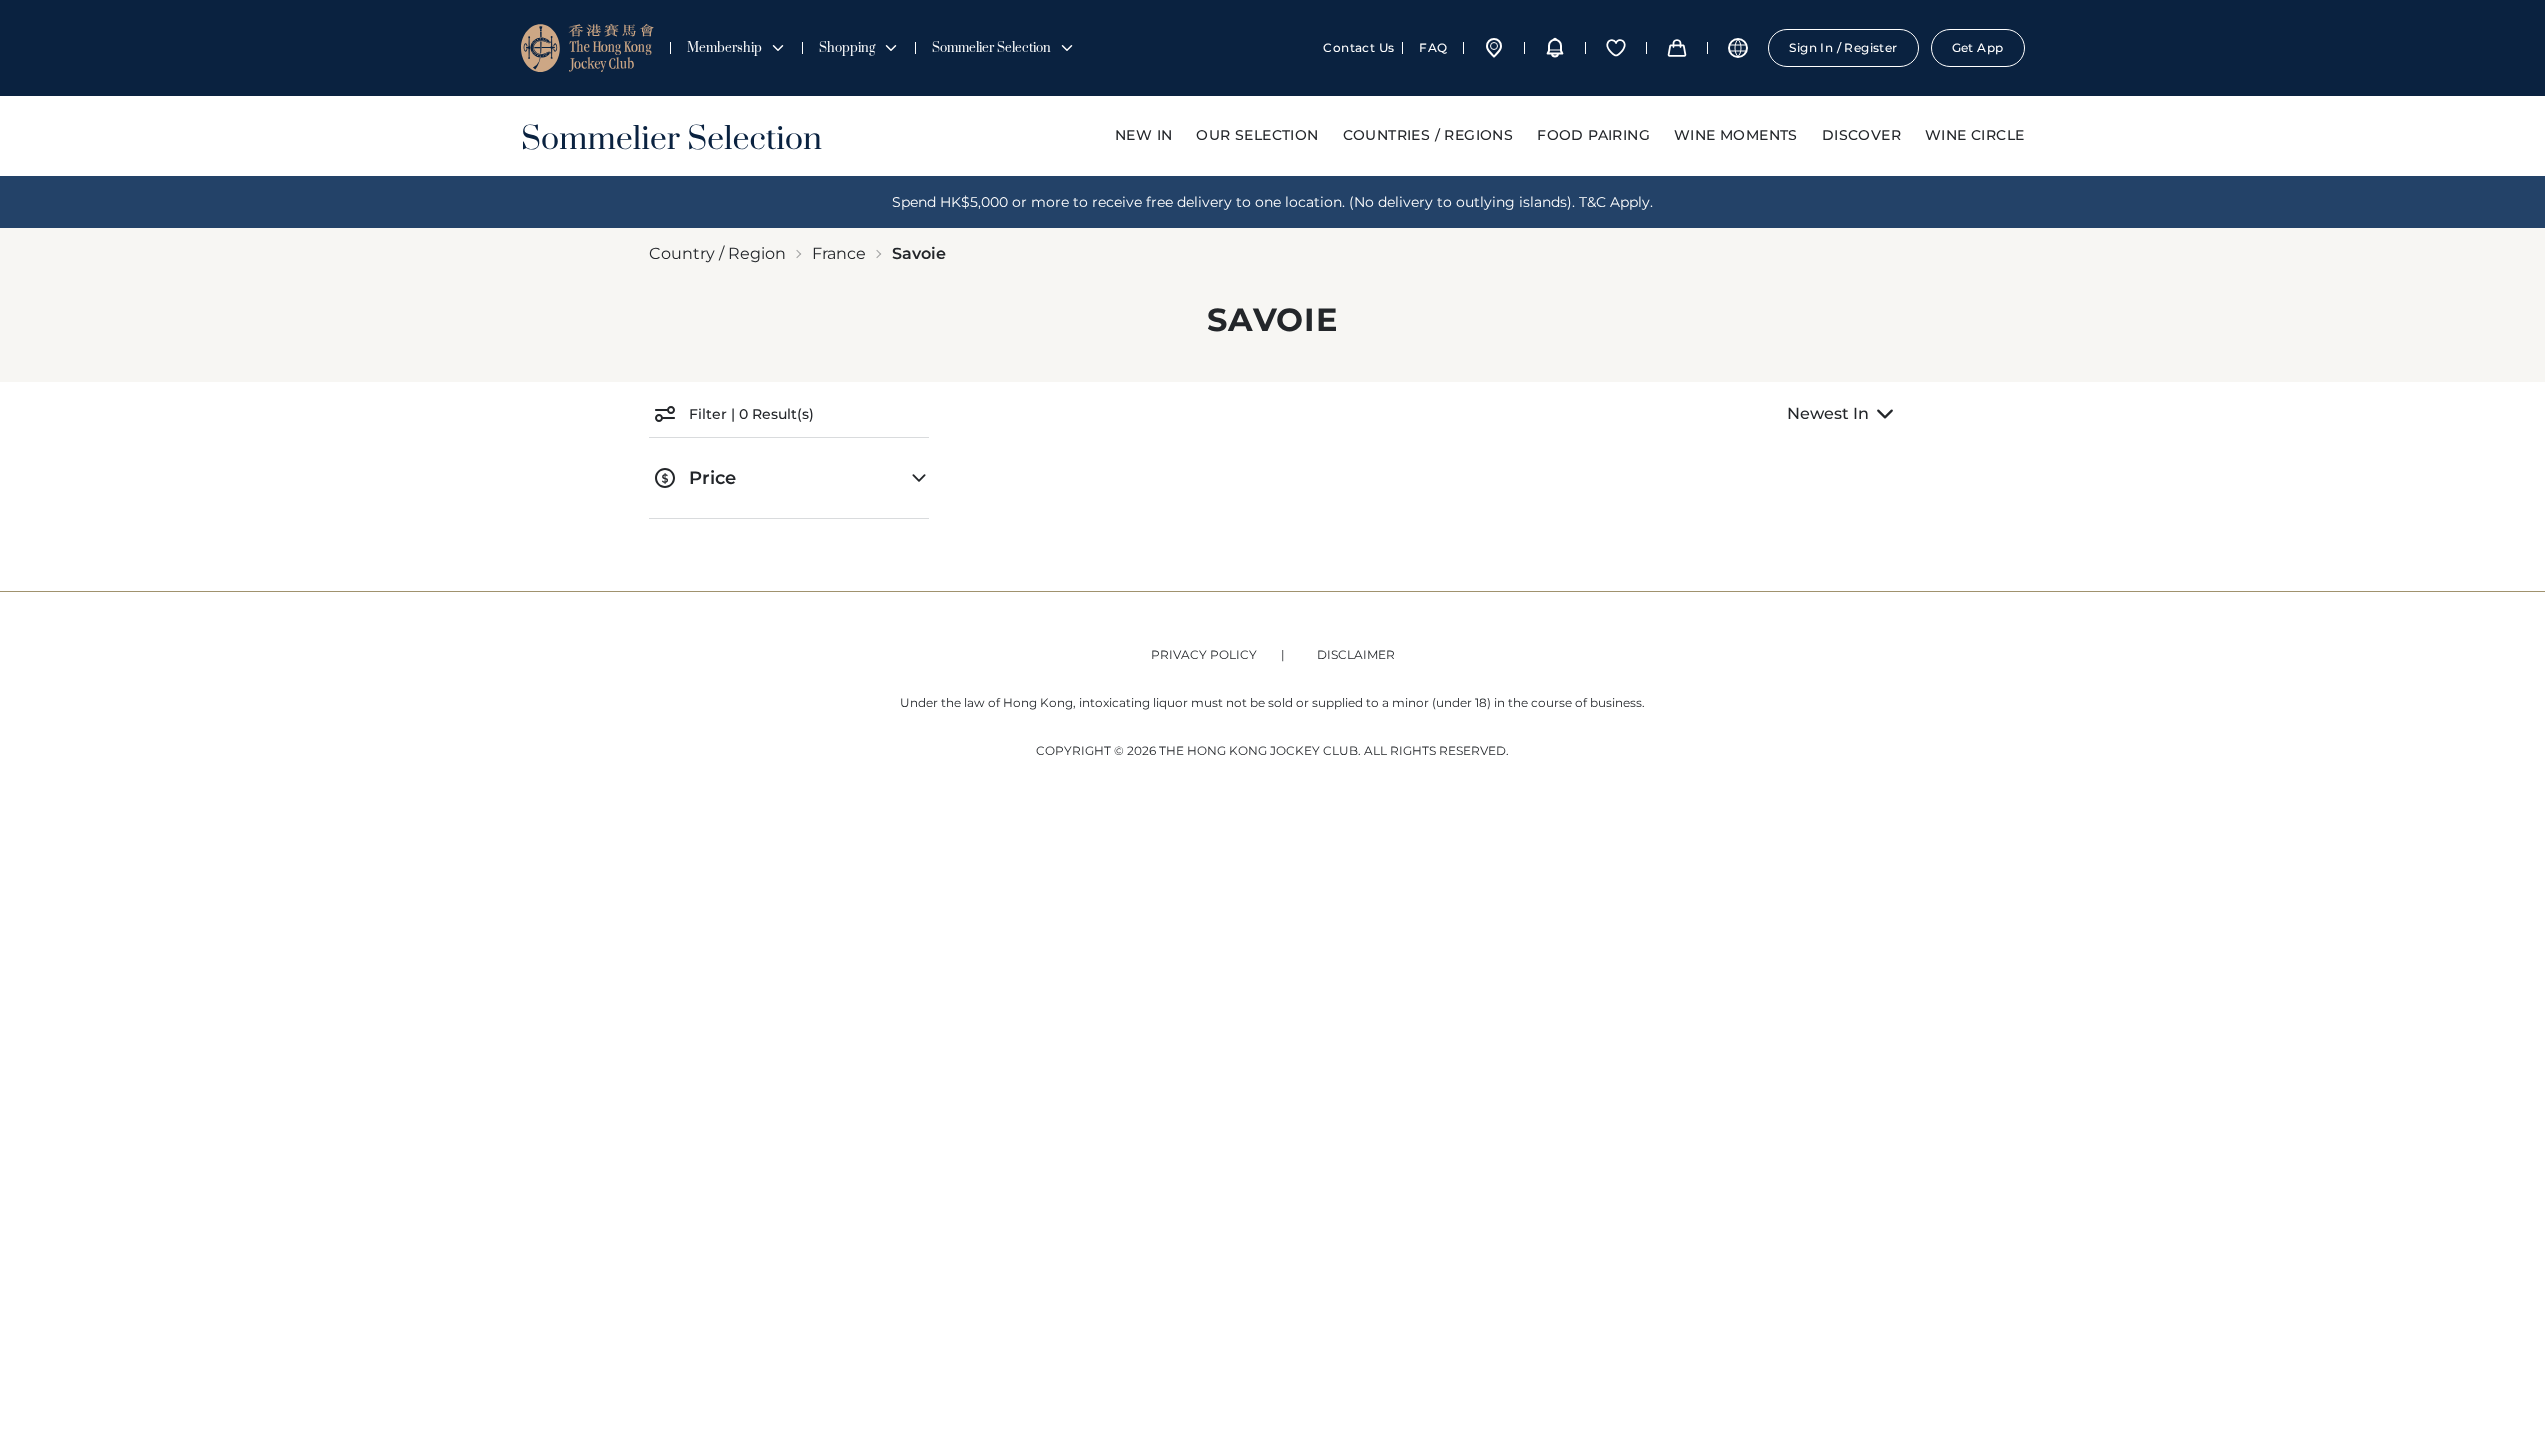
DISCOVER (1861, 135)
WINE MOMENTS (1736, 135)
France (839, 253)
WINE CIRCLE (1974, 135)
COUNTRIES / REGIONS (1428, 135)
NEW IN (1143, 135)
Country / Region (717, 253)
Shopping (847, 48)
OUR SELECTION (1257, 135)
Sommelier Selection (991, 48)
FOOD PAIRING (1593, 135)
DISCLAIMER (1356, 654)
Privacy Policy (1204, 654)
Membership (724, 48)
